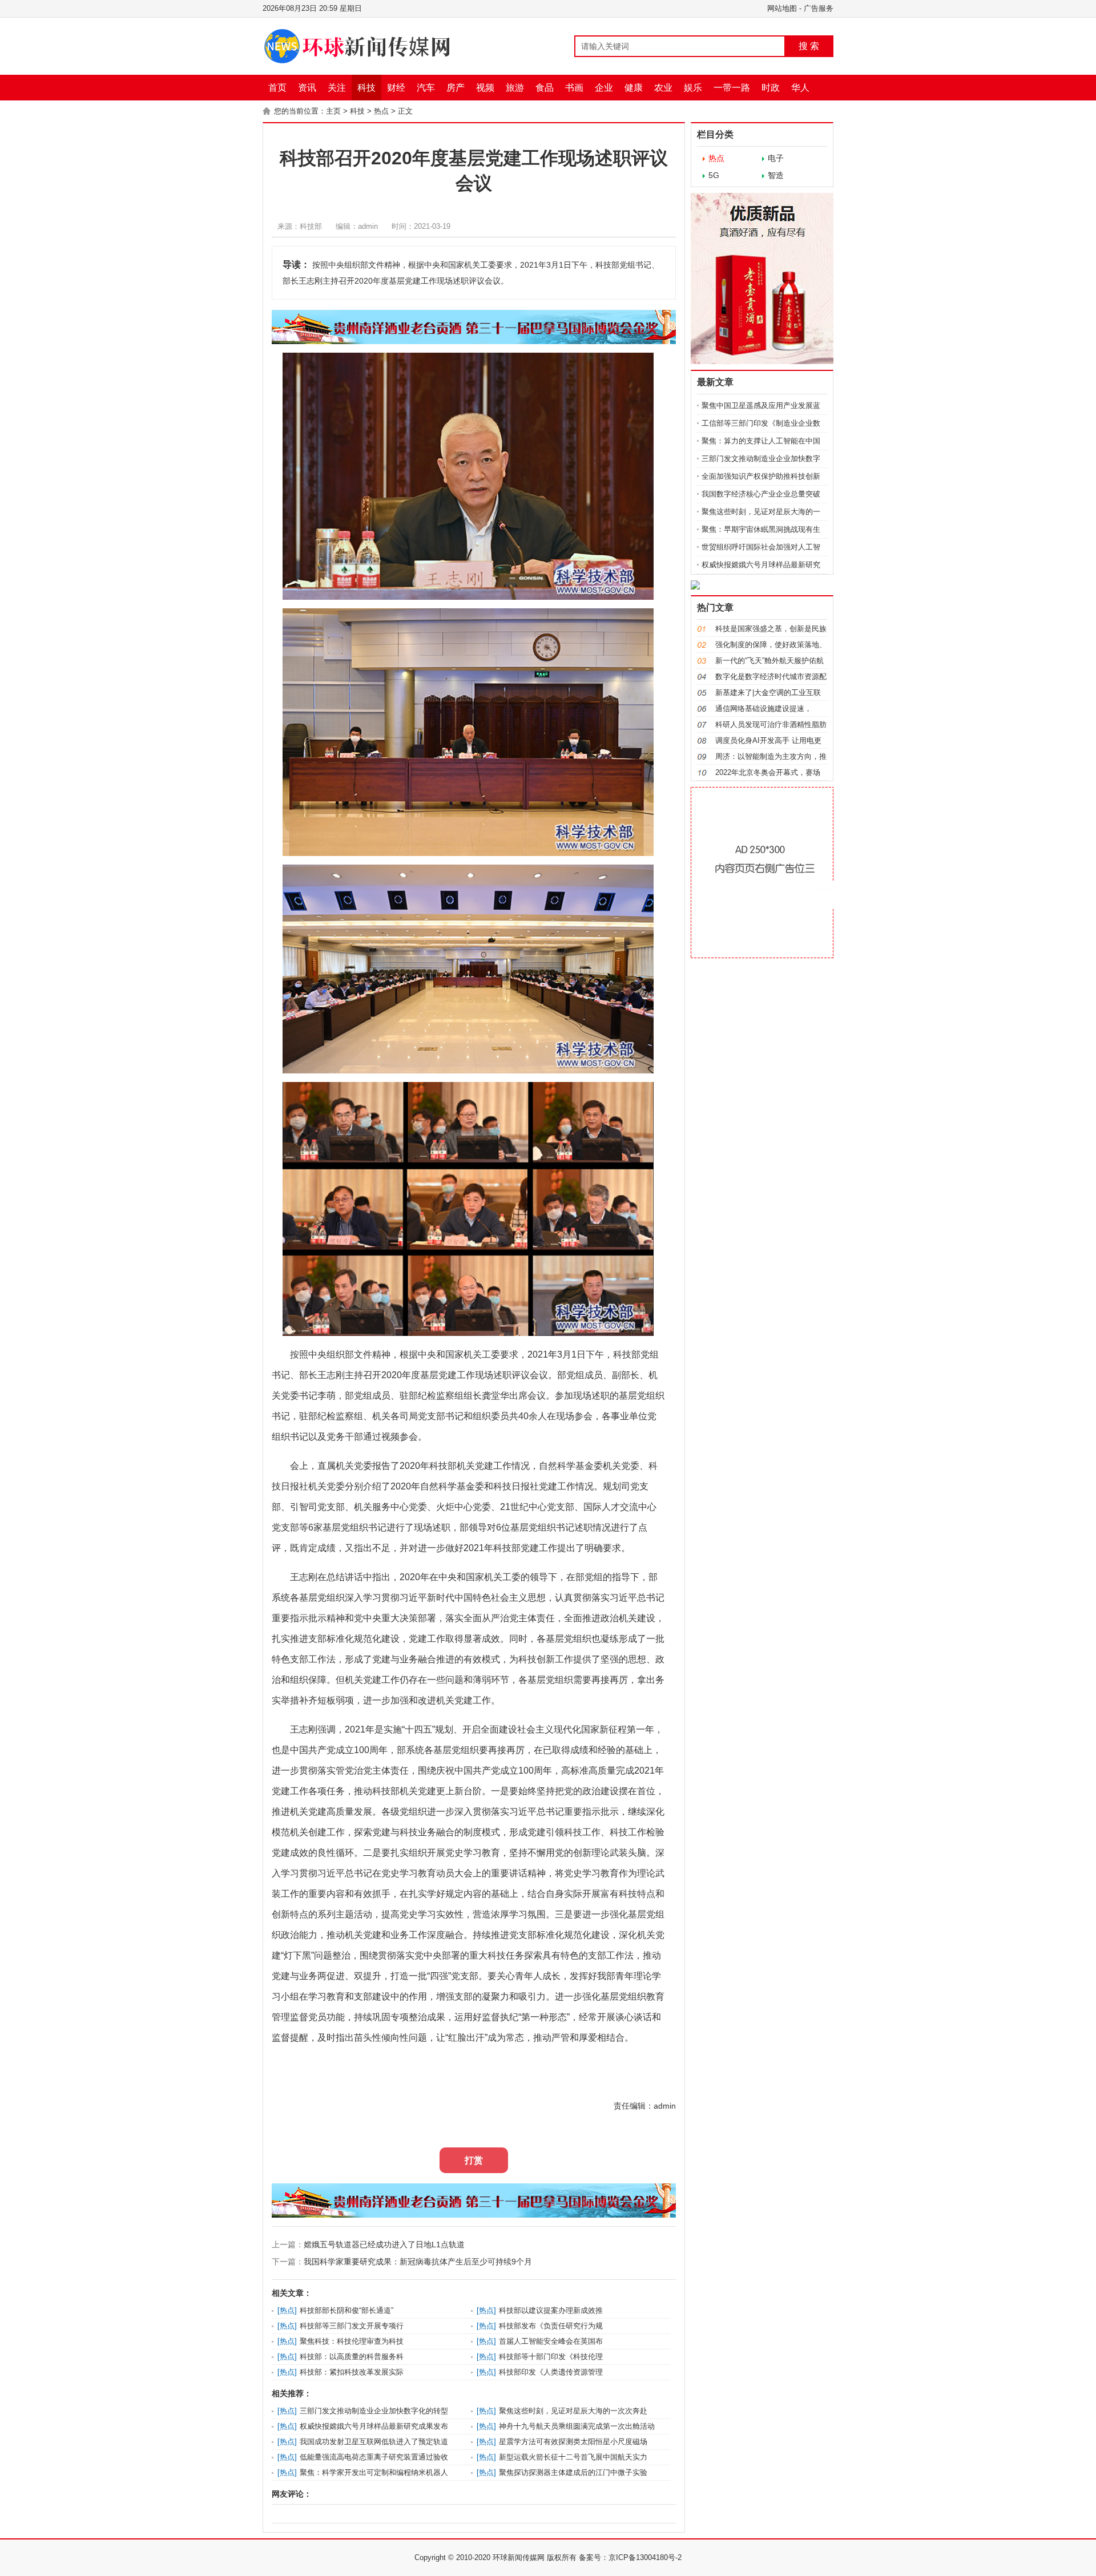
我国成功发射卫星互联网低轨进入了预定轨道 (374, 2442)
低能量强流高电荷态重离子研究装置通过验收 (374, 2457)
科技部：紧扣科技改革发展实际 (352, 2372)
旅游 (515, 88)
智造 (776, 175)
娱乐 (693, 88)
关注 (337, 88)
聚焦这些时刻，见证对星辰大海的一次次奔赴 (573, 2411)
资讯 (307, 88)
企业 (604, 88)
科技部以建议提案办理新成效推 (551, 2310)
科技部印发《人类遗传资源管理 (551, 2372)
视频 (485, 88)
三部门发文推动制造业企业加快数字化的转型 (374, 2411)
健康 (634, 88)
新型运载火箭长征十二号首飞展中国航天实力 (573, 2457)
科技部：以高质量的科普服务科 (352, 2357)
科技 (366, 88)
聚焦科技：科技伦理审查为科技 (352, 2341)
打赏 (474, 2160)
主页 (333, 111)
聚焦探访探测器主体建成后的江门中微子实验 (573, 2472)
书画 (574, 88)
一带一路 (732, 88)
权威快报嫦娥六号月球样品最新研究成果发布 (374, 2426)
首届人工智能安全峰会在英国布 (551, 2341)
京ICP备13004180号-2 (645, 2557)
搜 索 (809, 46)
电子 (776, 158)
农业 (663, 88)
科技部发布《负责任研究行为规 (551, 2326)
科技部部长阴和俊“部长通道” (346, 2310)
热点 (381, 111)
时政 (771, 88)
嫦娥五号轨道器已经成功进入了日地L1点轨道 (384, 2244)
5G (714, 175)
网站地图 (782, 8)
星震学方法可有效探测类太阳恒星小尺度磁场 (573, 2442)
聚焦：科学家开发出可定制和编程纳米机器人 (374, 2472)
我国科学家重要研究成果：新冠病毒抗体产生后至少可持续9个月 (418, 2262)
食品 (545, 88)
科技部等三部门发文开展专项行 (352, 2326)
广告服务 (819, 8)
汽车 (426, 88)
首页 (277, 88)
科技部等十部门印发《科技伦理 (551, 2357)
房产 (456, 88)
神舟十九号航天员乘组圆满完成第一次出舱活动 (577, 2426)
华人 (800, 88)
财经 (396, 88)
